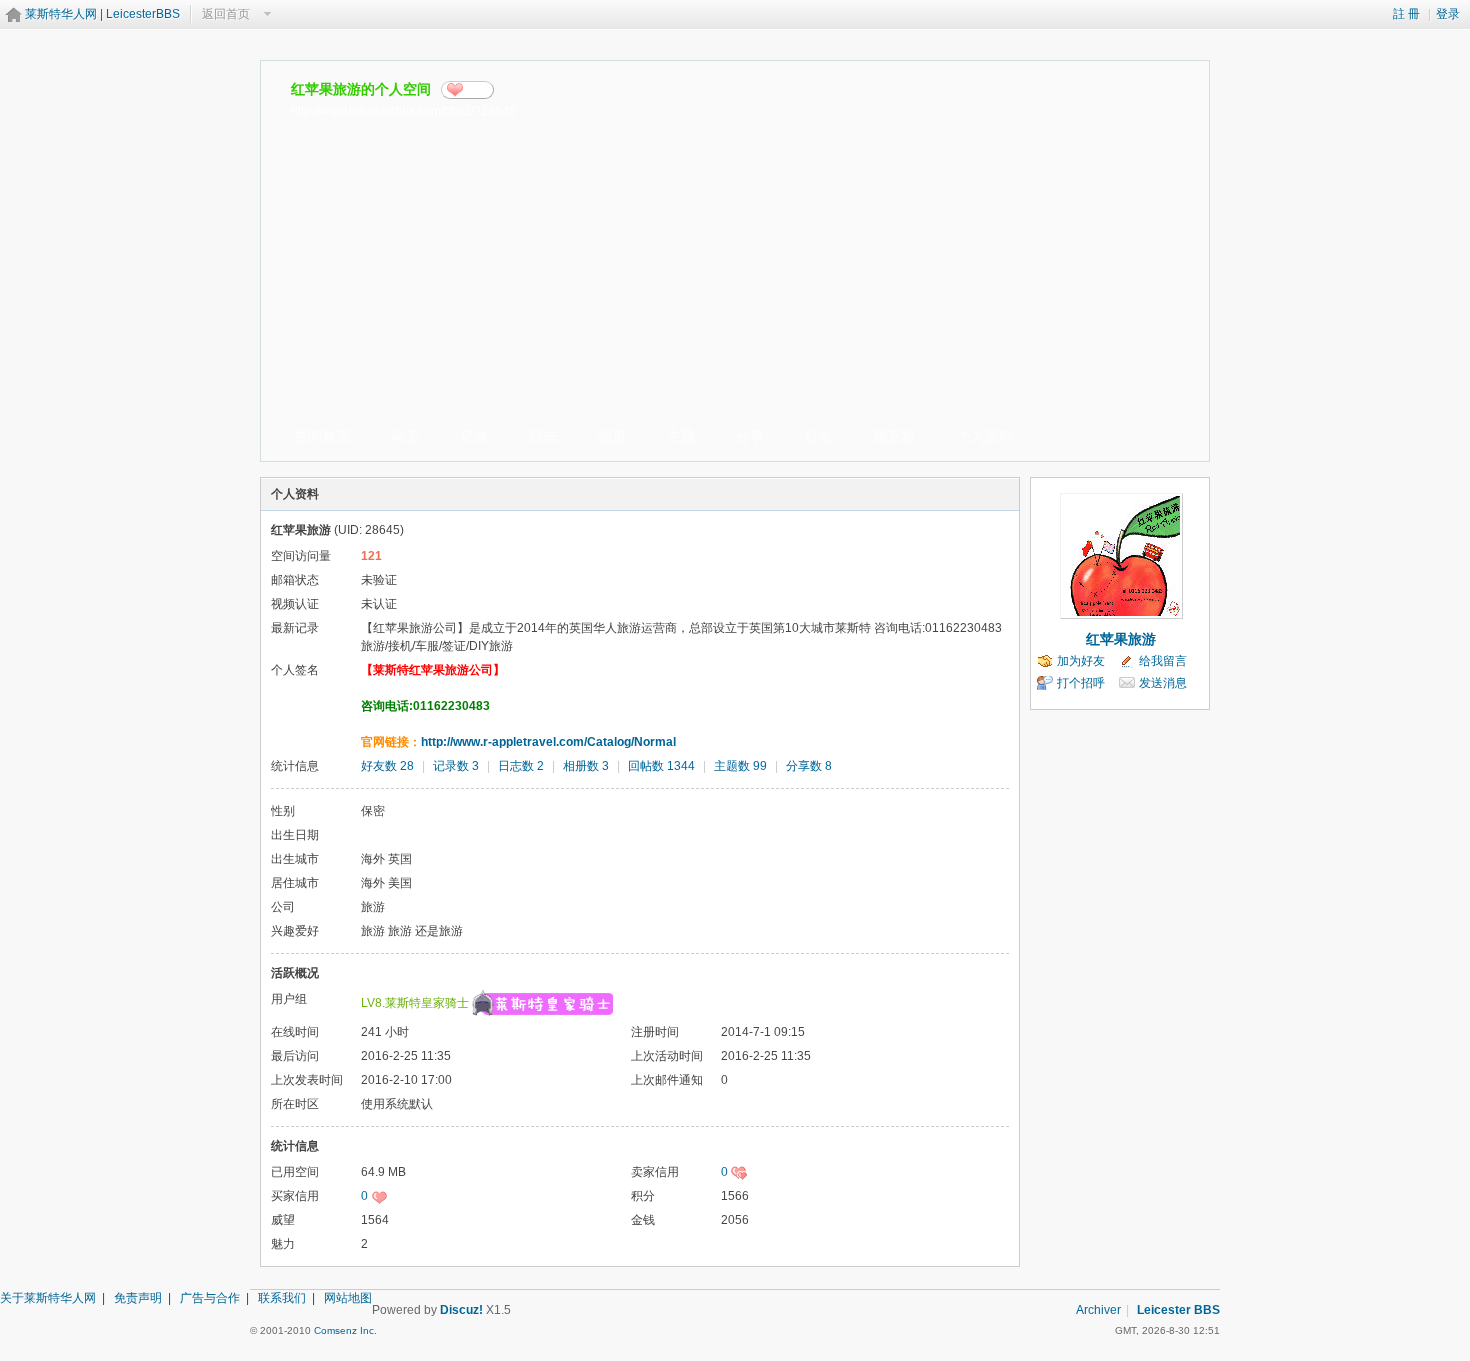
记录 (474, 436)
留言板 (895, 436)
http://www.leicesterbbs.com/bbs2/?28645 (403, 110)
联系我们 (282, 1298)
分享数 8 (809, 766)
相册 (612, 436)
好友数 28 (387, 766)
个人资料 (985, 436)
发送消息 (1163, 683)
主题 (681, 436)
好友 (819, 436)
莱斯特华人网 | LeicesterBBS (102, 14)
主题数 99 (740, 766)
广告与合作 (210, 1298)
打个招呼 (1081, 683)
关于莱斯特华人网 (48, 1298)
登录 (1448, 14)
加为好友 (1081, 661)
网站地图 (348, 1298)
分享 (476, 90)
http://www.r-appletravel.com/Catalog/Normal (548, 742)
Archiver (1098, 1310)
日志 (543, 436)
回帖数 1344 (661, 766)
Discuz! (461, 1310)
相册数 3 (586, 766)
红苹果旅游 (1121, 639)
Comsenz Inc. (345, 1330)
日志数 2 (521, 766)
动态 (405, 436)
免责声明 (138, 1298)
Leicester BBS (1178, 1310)
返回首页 (226, 14)
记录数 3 (456, 766)
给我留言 (1163, 661)
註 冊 (1406, 14)
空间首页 (322, 436)
